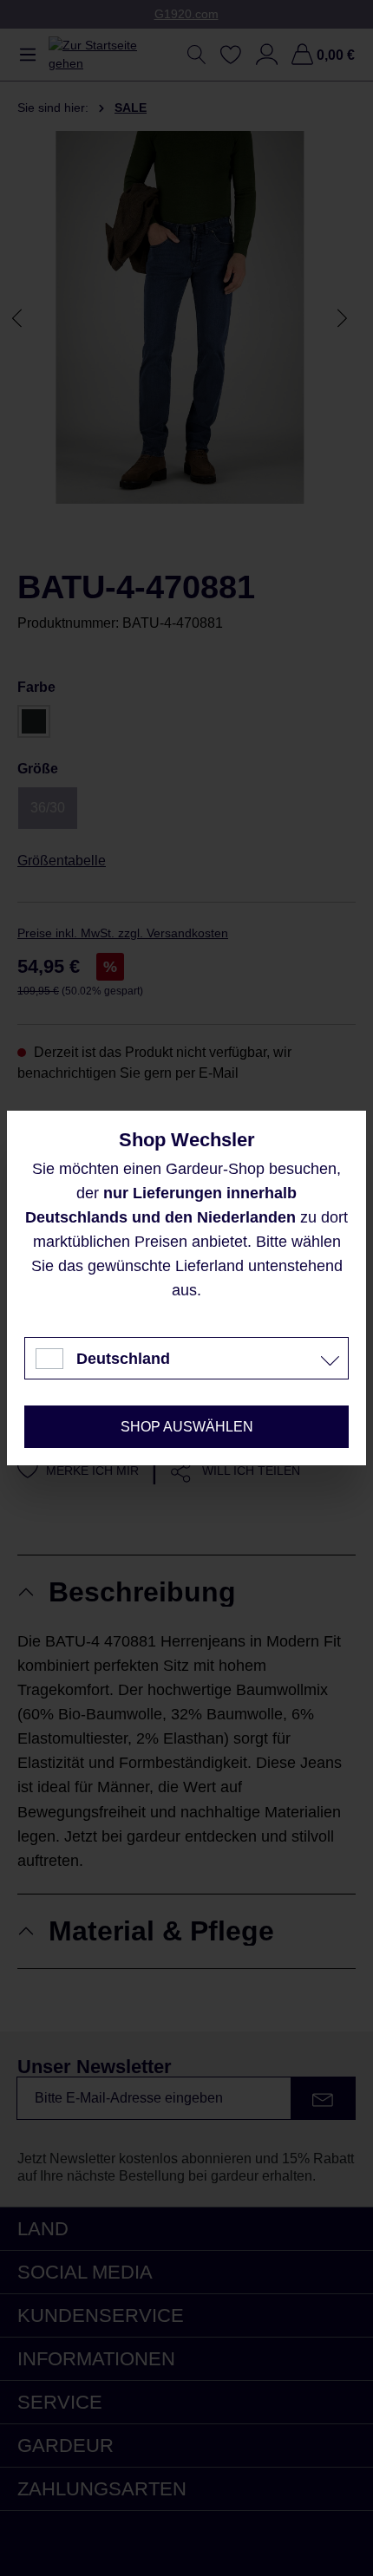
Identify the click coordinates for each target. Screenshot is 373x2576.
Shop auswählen (187, 1427)
